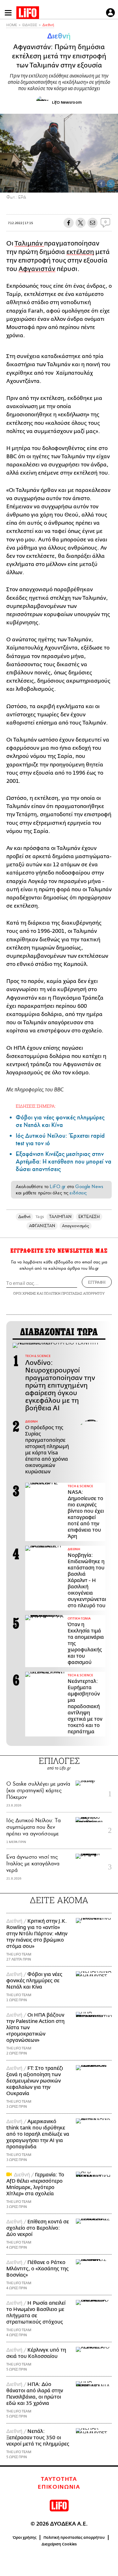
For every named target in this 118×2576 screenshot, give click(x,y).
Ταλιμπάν (29, 243)
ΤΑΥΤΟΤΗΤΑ (59, 2479)
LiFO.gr (58, 1187)
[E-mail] (93, 223)
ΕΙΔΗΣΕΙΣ (30, 25)
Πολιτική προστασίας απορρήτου (74, 2538)
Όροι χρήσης (25, 2538)
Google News (89, 1187)
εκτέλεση (80, 252)
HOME (12, 25)
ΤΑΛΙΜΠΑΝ (60, 1217)
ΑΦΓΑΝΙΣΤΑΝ (42, 1226)
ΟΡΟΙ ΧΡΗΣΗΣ (25, 1293)
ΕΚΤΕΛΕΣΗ (89, 1217)
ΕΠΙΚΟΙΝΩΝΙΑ (59, 2487)
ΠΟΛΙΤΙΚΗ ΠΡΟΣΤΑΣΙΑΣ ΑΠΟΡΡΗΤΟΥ (74, 1293)
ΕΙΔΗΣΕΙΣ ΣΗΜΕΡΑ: (36, 1106)
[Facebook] (101, 184)
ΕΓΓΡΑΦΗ (97, 1282)
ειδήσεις (78, 1193)
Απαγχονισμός (76, 1226)
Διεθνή (48, 25)
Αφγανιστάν (37, 269)
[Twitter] (111, 184)
